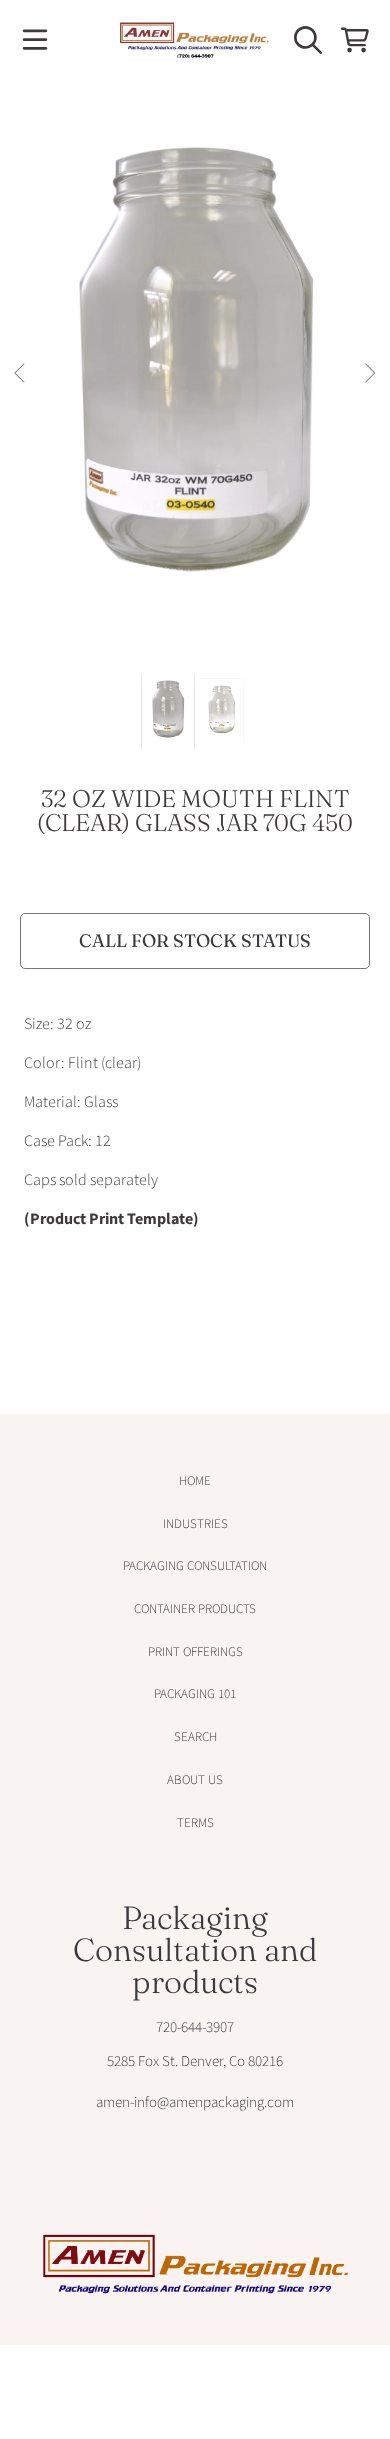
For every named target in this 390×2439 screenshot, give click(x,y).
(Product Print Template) (111, 1219)
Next (369, 374)
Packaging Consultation (195, 1566)
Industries (195, 1524)
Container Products (195, 1609)
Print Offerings (195, 1652)
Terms (195, 1823)
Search (195, 1737)
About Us (195, 1780)
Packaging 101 (195, 1694)
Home (195, 1481)
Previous (21, 374)
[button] (35, 40)
